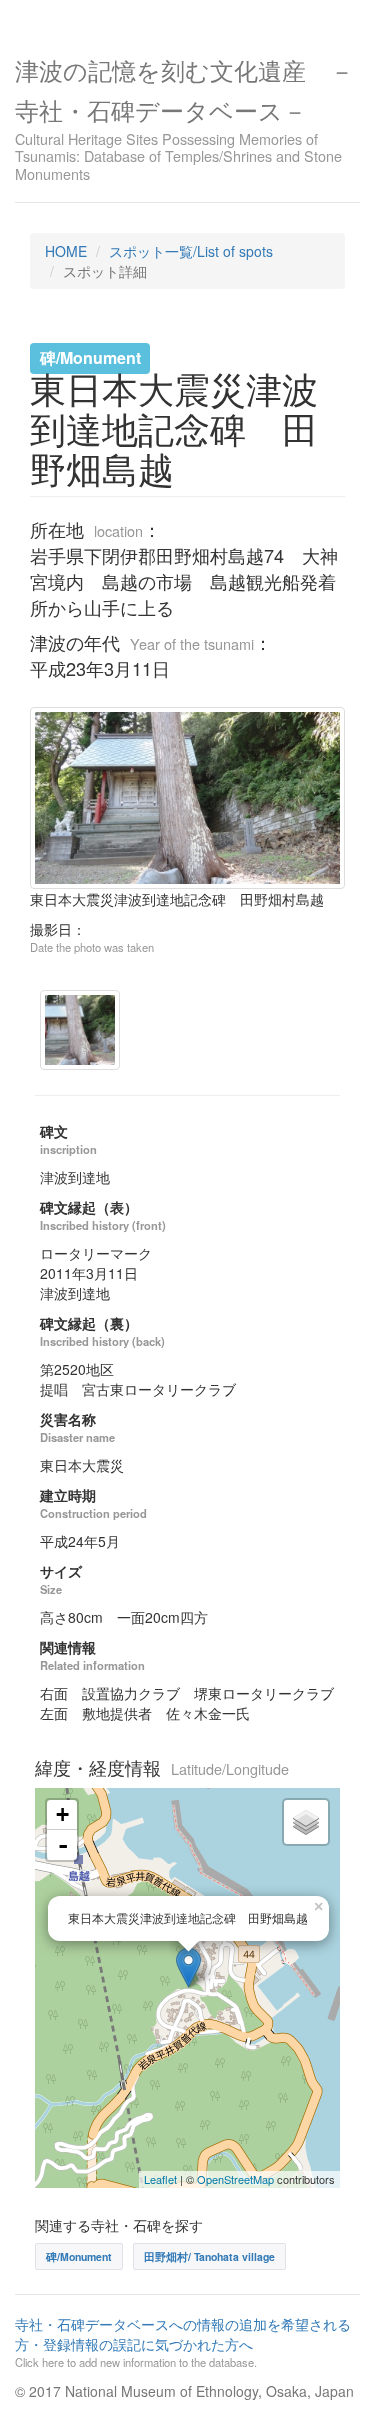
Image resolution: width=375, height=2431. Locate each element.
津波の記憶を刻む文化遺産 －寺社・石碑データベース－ (184, 117)
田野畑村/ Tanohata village (209, 2256)
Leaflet (160, 2179)
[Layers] (306, 1822)
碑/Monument (79, 2256)
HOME (66, 251)
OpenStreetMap (235, 2179)
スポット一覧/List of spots (191, 251)
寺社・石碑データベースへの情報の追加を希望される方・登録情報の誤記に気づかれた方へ (183, 2342)
